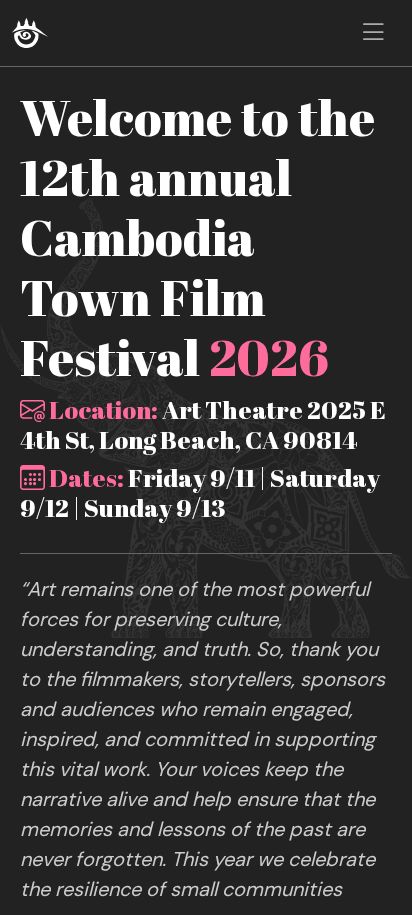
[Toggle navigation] (373, 32)
